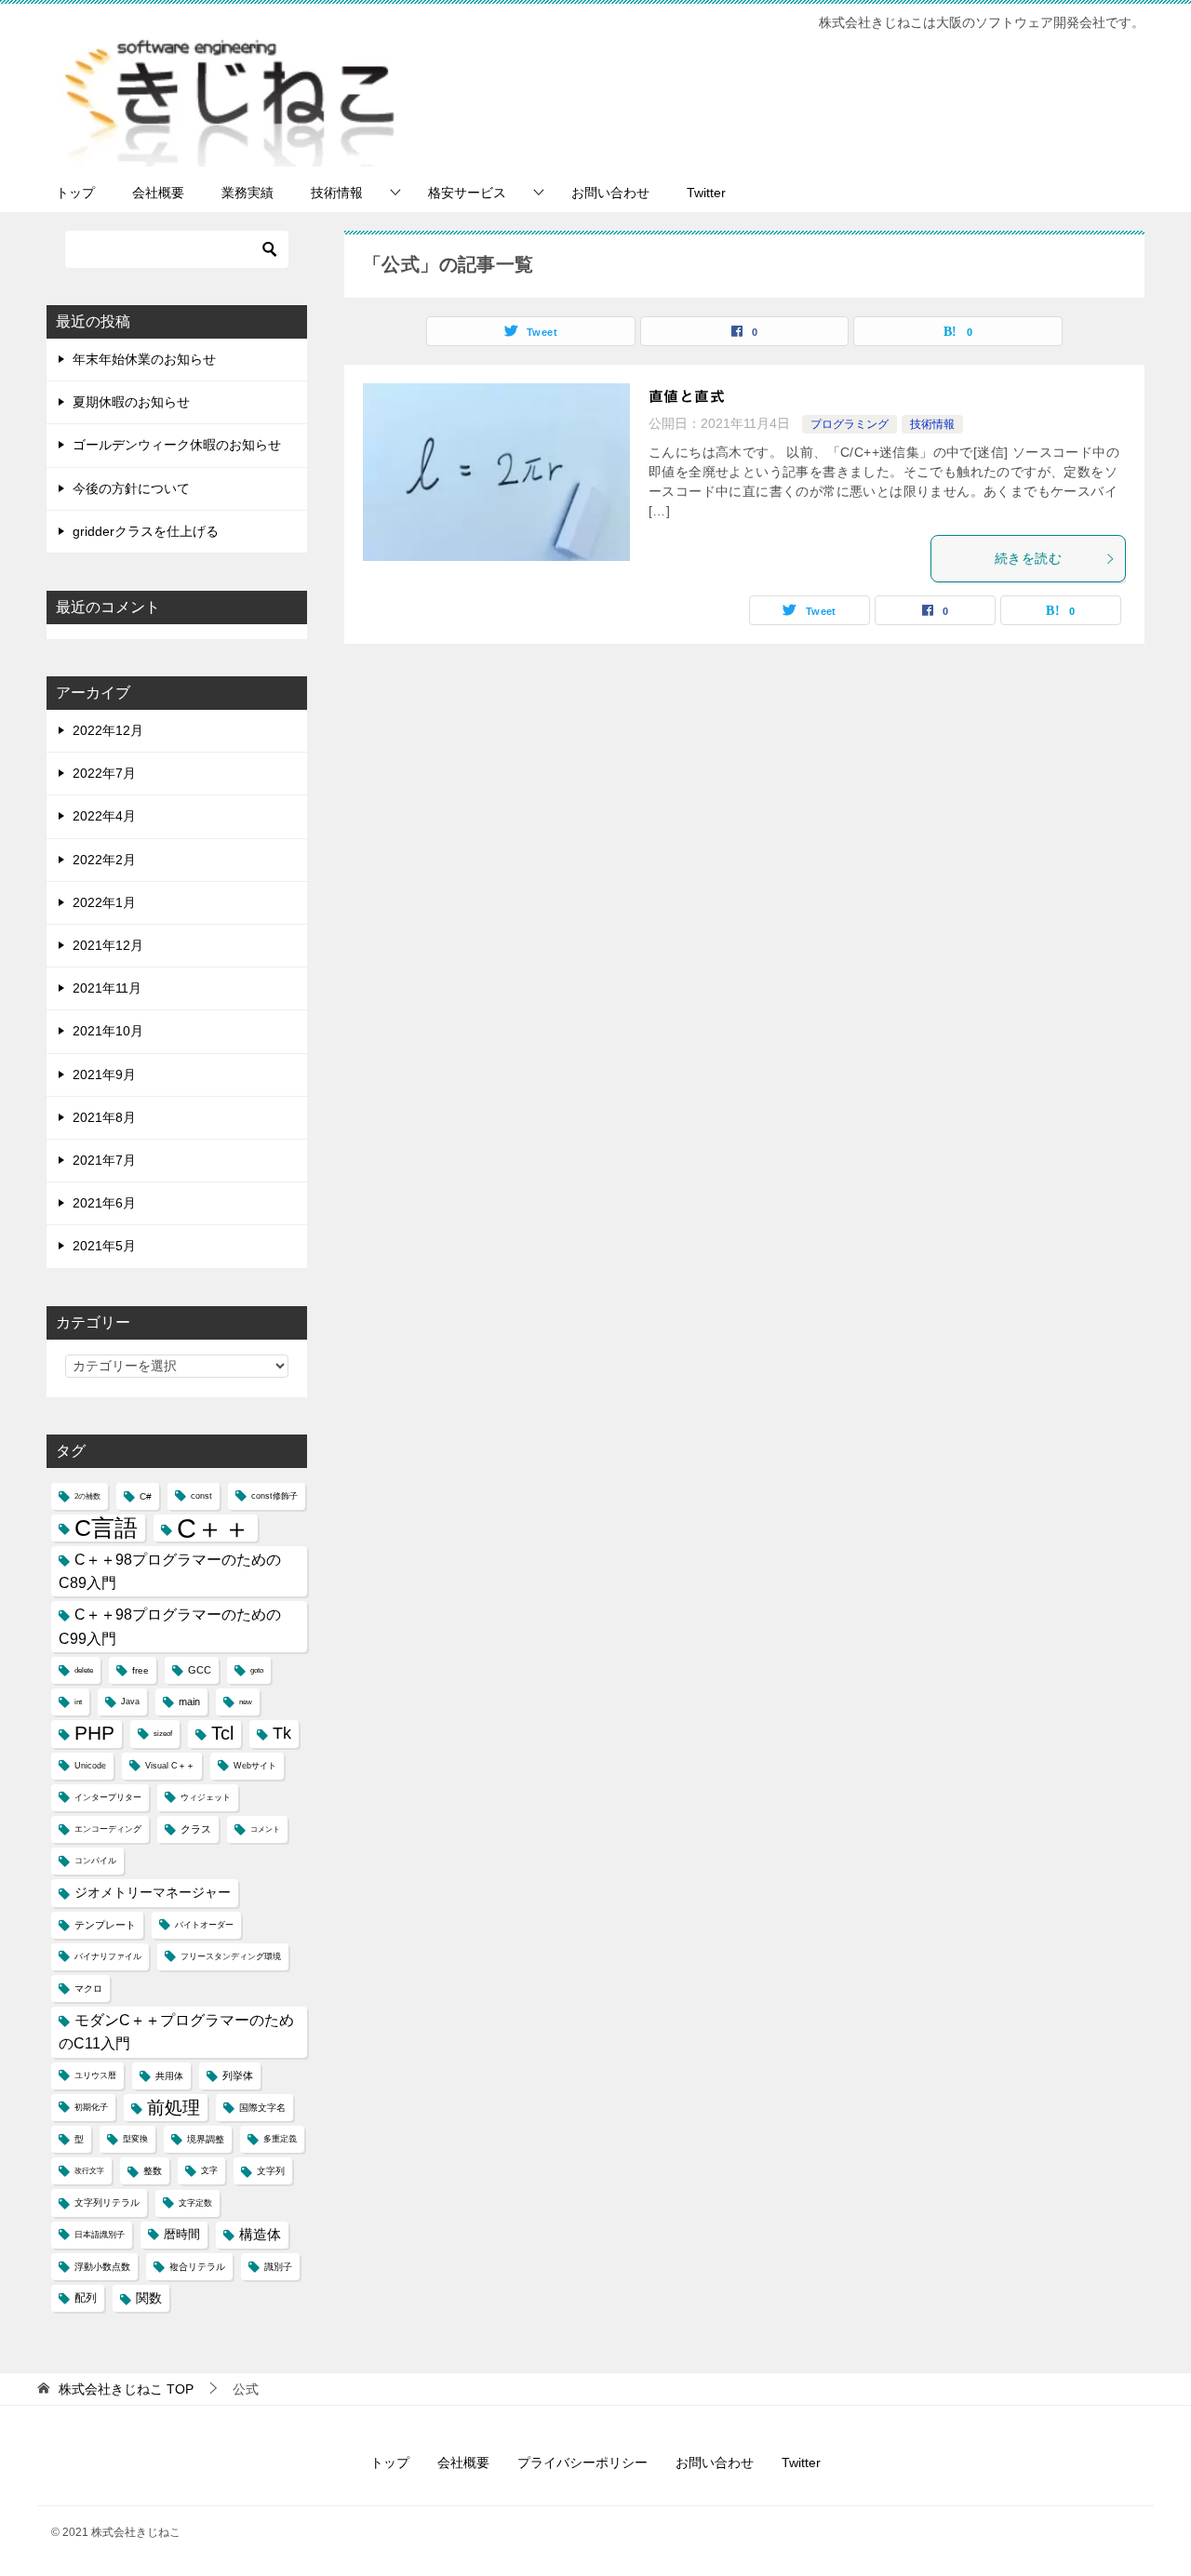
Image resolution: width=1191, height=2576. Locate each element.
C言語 (106, 1528)
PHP (94, 1733)
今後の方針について (131, 488)
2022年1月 (104, 902)
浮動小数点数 (102, 2267)
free (141, 1670)
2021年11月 (107, 988)
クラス (196, 1829)
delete (84, 1670)
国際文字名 (262, 2108)
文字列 (271, 2171)
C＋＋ (214, 1528)
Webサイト (255, 1766)
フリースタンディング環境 (231, 1956)
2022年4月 (104, 816)
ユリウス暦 (95, 2075)
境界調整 (206, 2139)
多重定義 (280, 2139)
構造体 (260, 2235)
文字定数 (195, 2203)
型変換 (135, 2139)
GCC (200, 1670)
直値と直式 (687, 396)
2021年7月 (104, 1160)
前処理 (174, 2107)
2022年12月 (108, 730)
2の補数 (87, 1496)
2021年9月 (104, 1074)
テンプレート (105, 1925)
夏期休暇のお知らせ (131, 402)
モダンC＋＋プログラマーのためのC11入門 (176, 2032)
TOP (126, 2389)
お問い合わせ (610, 193)
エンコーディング (108, 1829)
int (78, 1702)
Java (130, 1702)
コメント (265, 1829)
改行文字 (89, 2171)
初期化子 (91, 2107)
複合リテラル (197, 2267)
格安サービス (467, 193)
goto (257, 1670)
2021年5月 (104, 1246)
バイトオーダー (204, 1925)
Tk (282, 1733)
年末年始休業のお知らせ (144, 359)
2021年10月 (108, 1031)
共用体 (169, 2076)
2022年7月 (104, 773)
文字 (209, 2170)
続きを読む (1028, 558)
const (201, 1496)
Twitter (706, 193)
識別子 (278, 2267)
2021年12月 (108, 945)
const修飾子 (274, 1496)
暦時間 (182, 2235)
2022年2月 (104, 860)
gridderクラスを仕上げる (146, 531)
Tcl (222, 1733)
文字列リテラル (107, 2202)
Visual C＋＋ (170, 1766)
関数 (149, 2298)
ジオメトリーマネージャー (153, 1892)
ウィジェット (206, 1797)
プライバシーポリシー (582, 2463)
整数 (153, 2171)
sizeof (163, 1734)
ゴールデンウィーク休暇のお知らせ (177, 445)
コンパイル (95, 1861)
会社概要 (158, 193)
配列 (86, 2298)
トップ (75, 193)
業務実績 (248, 193)
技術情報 (337, 193)
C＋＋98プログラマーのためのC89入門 (170, 1571)
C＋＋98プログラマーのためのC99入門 (170, 1626)
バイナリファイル (108, 1956)
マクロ (88, 1989)
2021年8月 (104, 1117)
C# (146, 1496)
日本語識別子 (100, 2235)
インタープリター (108, 1797)
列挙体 (238, 2075)
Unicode (90, 1766)
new (246, 1702)
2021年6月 (104, 1203)
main (189, 1702)
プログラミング (850, 424)
